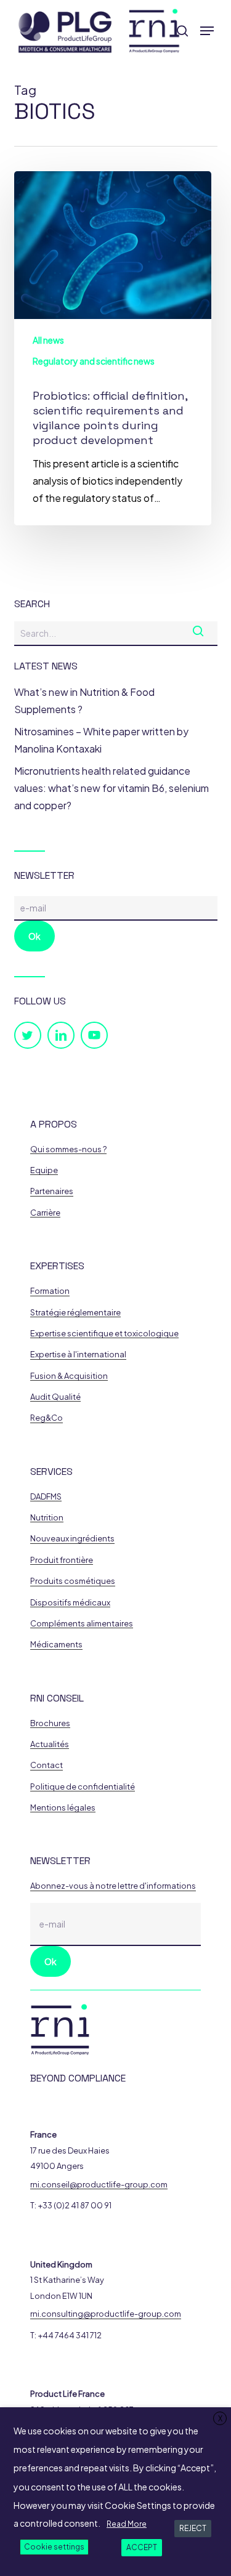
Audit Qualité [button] (55, 1397)
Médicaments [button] (56, 1645)
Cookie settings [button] (54, 2547)
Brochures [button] (50, 1723)
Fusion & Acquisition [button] (69, 1376)
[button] (207, 31)
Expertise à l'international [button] (78, 1355)
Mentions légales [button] (63, 1808)
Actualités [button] (50, 1744)
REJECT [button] (193, 2528)
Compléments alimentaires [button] (82, 1624)
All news (48, 340)
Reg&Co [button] (47, 1418)
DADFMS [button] (46, 1497)
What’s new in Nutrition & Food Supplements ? (84, 701)
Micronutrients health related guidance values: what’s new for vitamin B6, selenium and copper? (111, 788)
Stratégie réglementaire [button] (75, 1313)
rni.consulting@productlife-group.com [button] (106, 2314)
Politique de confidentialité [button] (83, 1787)
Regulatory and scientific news (94, 361)
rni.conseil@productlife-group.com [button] (99, 2185)
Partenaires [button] (52, 1191)
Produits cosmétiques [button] (73, 1581)
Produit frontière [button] (62, 1560)
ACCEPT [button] (142, 2547)
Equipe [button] (44, 1170)
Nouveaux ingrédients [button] (72, 1539)
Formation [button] (50, 1291)
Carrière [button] (45, 1213)
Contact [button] (47, 1765)
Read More (127, 2524)
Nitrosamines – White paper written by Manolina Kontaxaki (101, 740)
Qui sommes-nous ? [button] (68, 1149)
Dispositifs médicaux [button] (70, 1603)
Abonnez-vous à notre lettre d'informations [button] (113, 1886)
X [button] (220, 2419)
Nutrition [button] (47, 1518)
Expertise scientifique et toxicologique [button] (104, 1334)
